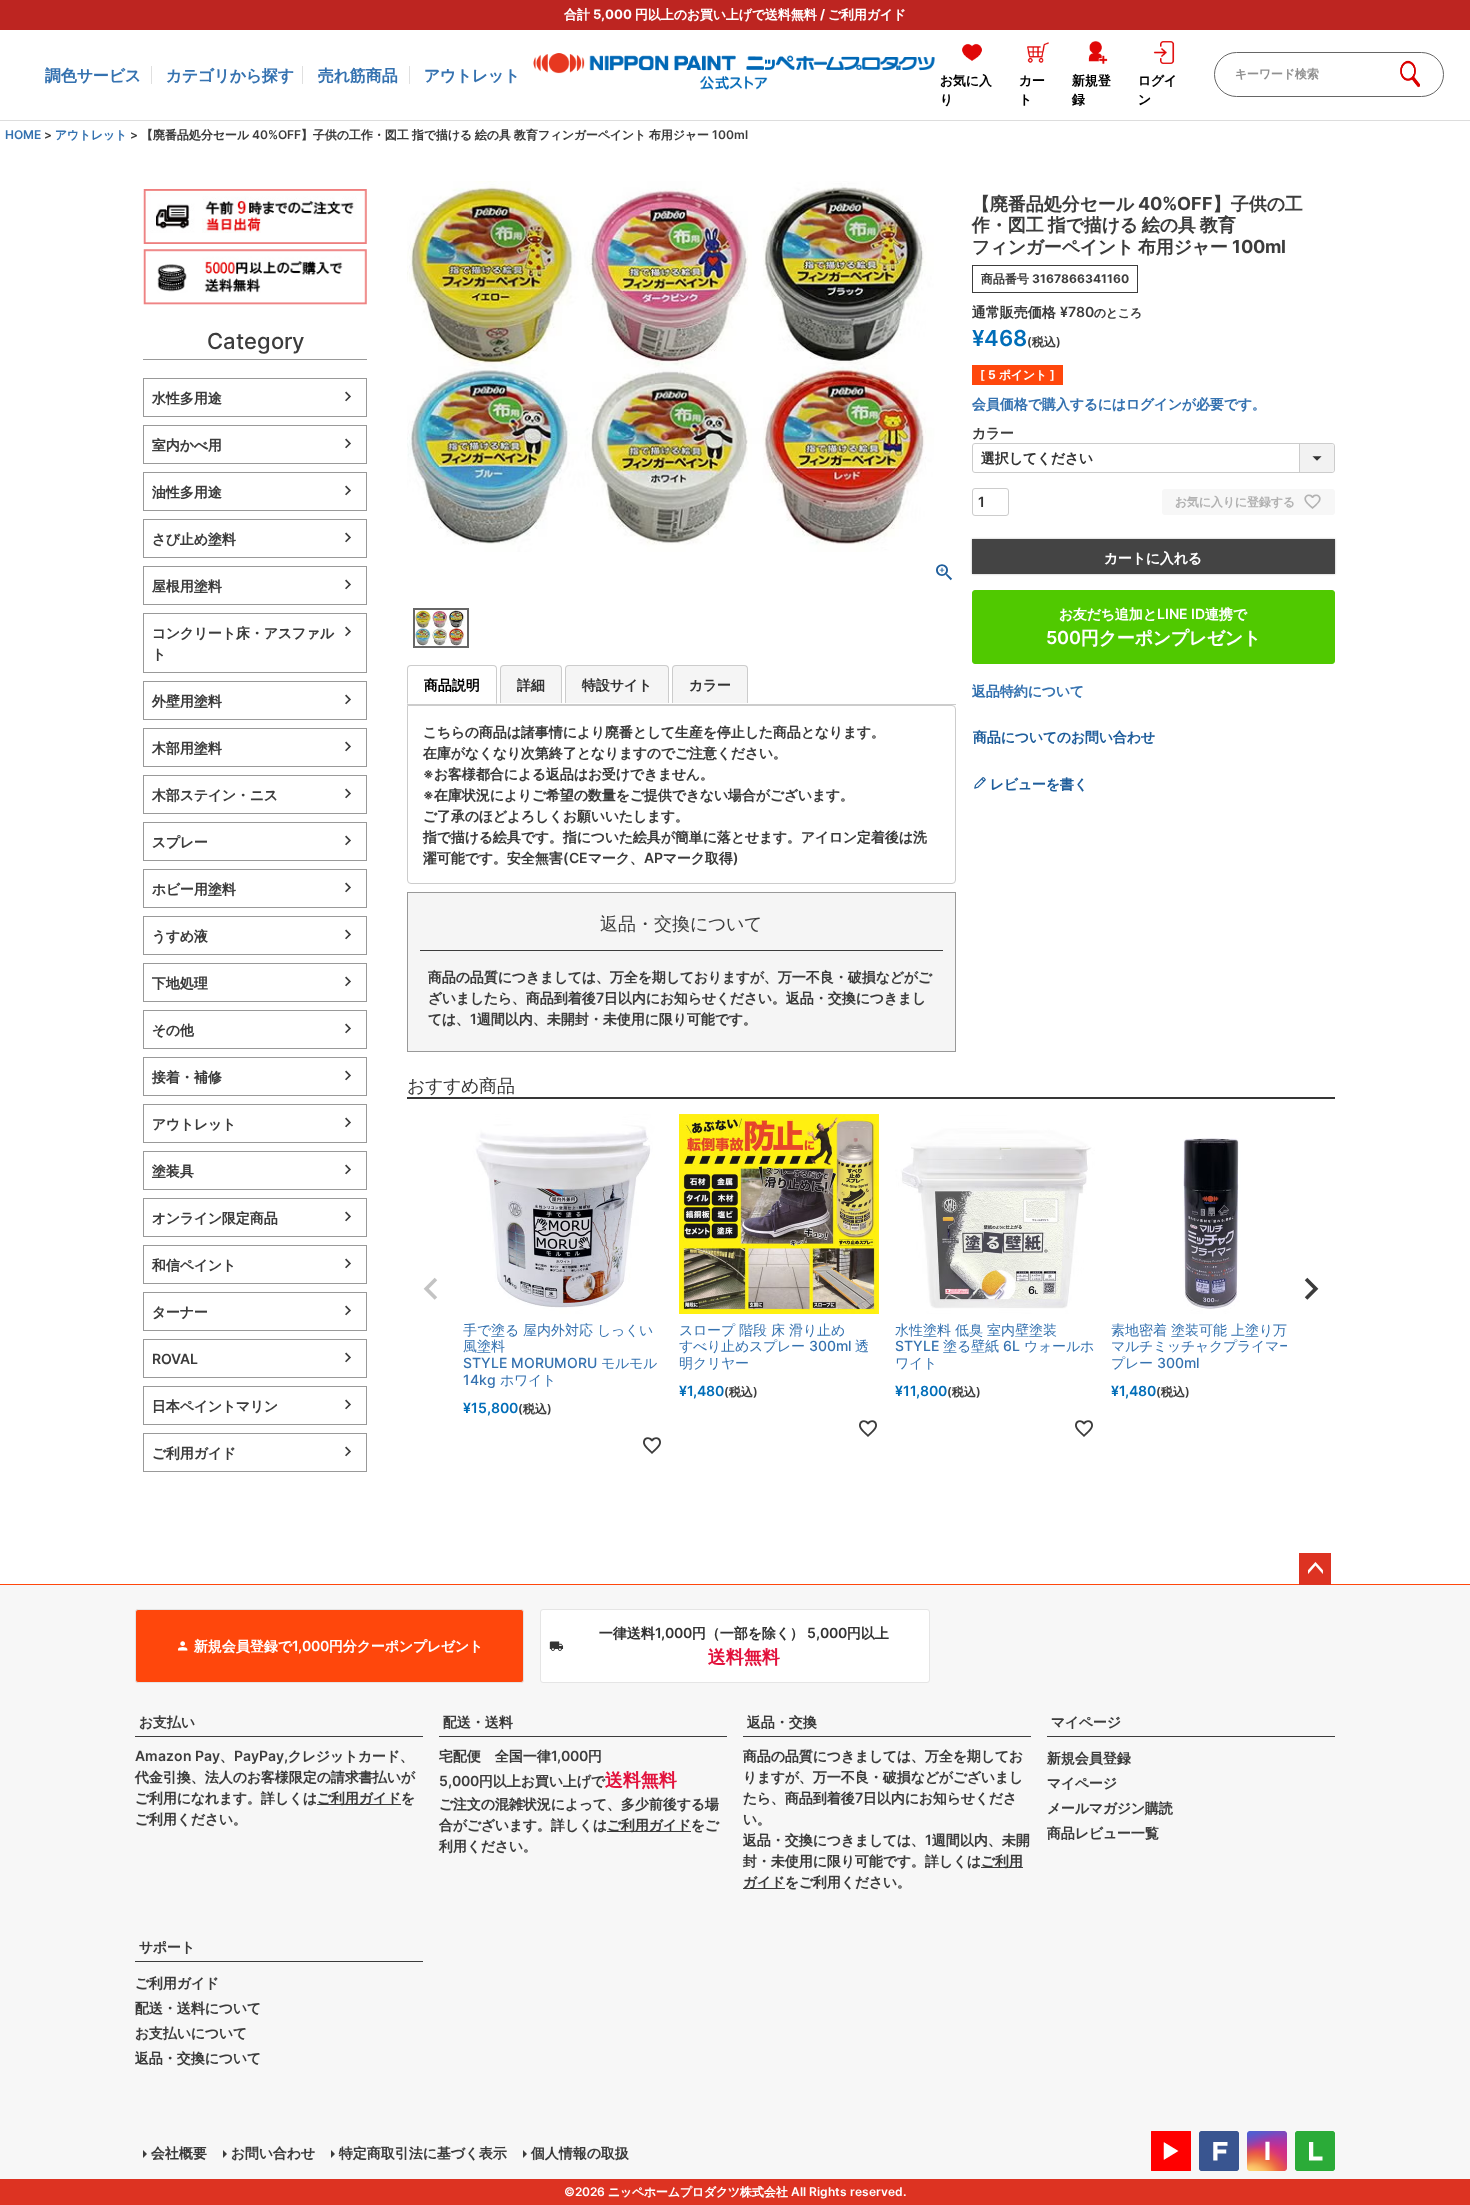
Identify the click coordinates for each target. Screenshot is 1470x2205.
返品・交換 (782, 1721)
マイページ (1086, 1721)
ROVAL (175, 1358)
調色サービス (93, 75)
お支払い (167, 1721)
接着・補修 (187, 1076)
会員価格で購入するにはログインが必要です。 (1119, 403)
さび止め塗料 (194, 538)
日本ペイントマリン (215, 1405)
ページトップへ (1315, 1569)
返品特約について (1028, 690)
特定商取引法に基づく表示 (423, 2152)
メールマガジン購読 (1110, 1807)
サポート (167, 1946)
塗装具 (173, 1170)
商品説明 (452, 684)
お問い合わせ (273, 2152)
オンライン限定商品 (215, 1217)
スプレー (180, 841)
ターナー (180, 1311)
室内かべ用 (187, 444)
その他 (173, 1029)
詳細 (531, 684)
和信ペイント (194, 1264)
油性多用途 (187, 491)
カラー (710, 684)
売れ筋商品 (358, 75)
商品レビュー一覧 (1103, 1832)
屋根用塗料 (187, 585)
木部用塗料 (187, 747)
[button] (431, 1289)
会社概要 (179, 2152)
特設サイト (617, 684)
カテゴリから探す (230, 75)
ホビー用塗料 (194, 888)
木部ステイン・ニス (215, 794)
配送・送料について (198, 2007)
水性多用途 (187, 397)
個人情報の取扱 (580, 2152)
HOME (23, 134)
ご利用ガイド (867, 14)
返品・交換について (198, 2057)
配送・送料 (478, 1721)
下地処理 (180, 982)
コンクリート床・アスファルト (243, 643)
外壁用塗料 (187, 700)
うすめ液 (180, 935)
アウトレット (472, 75)
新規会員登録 (1089, 1757)
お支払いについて (191, 2032)
